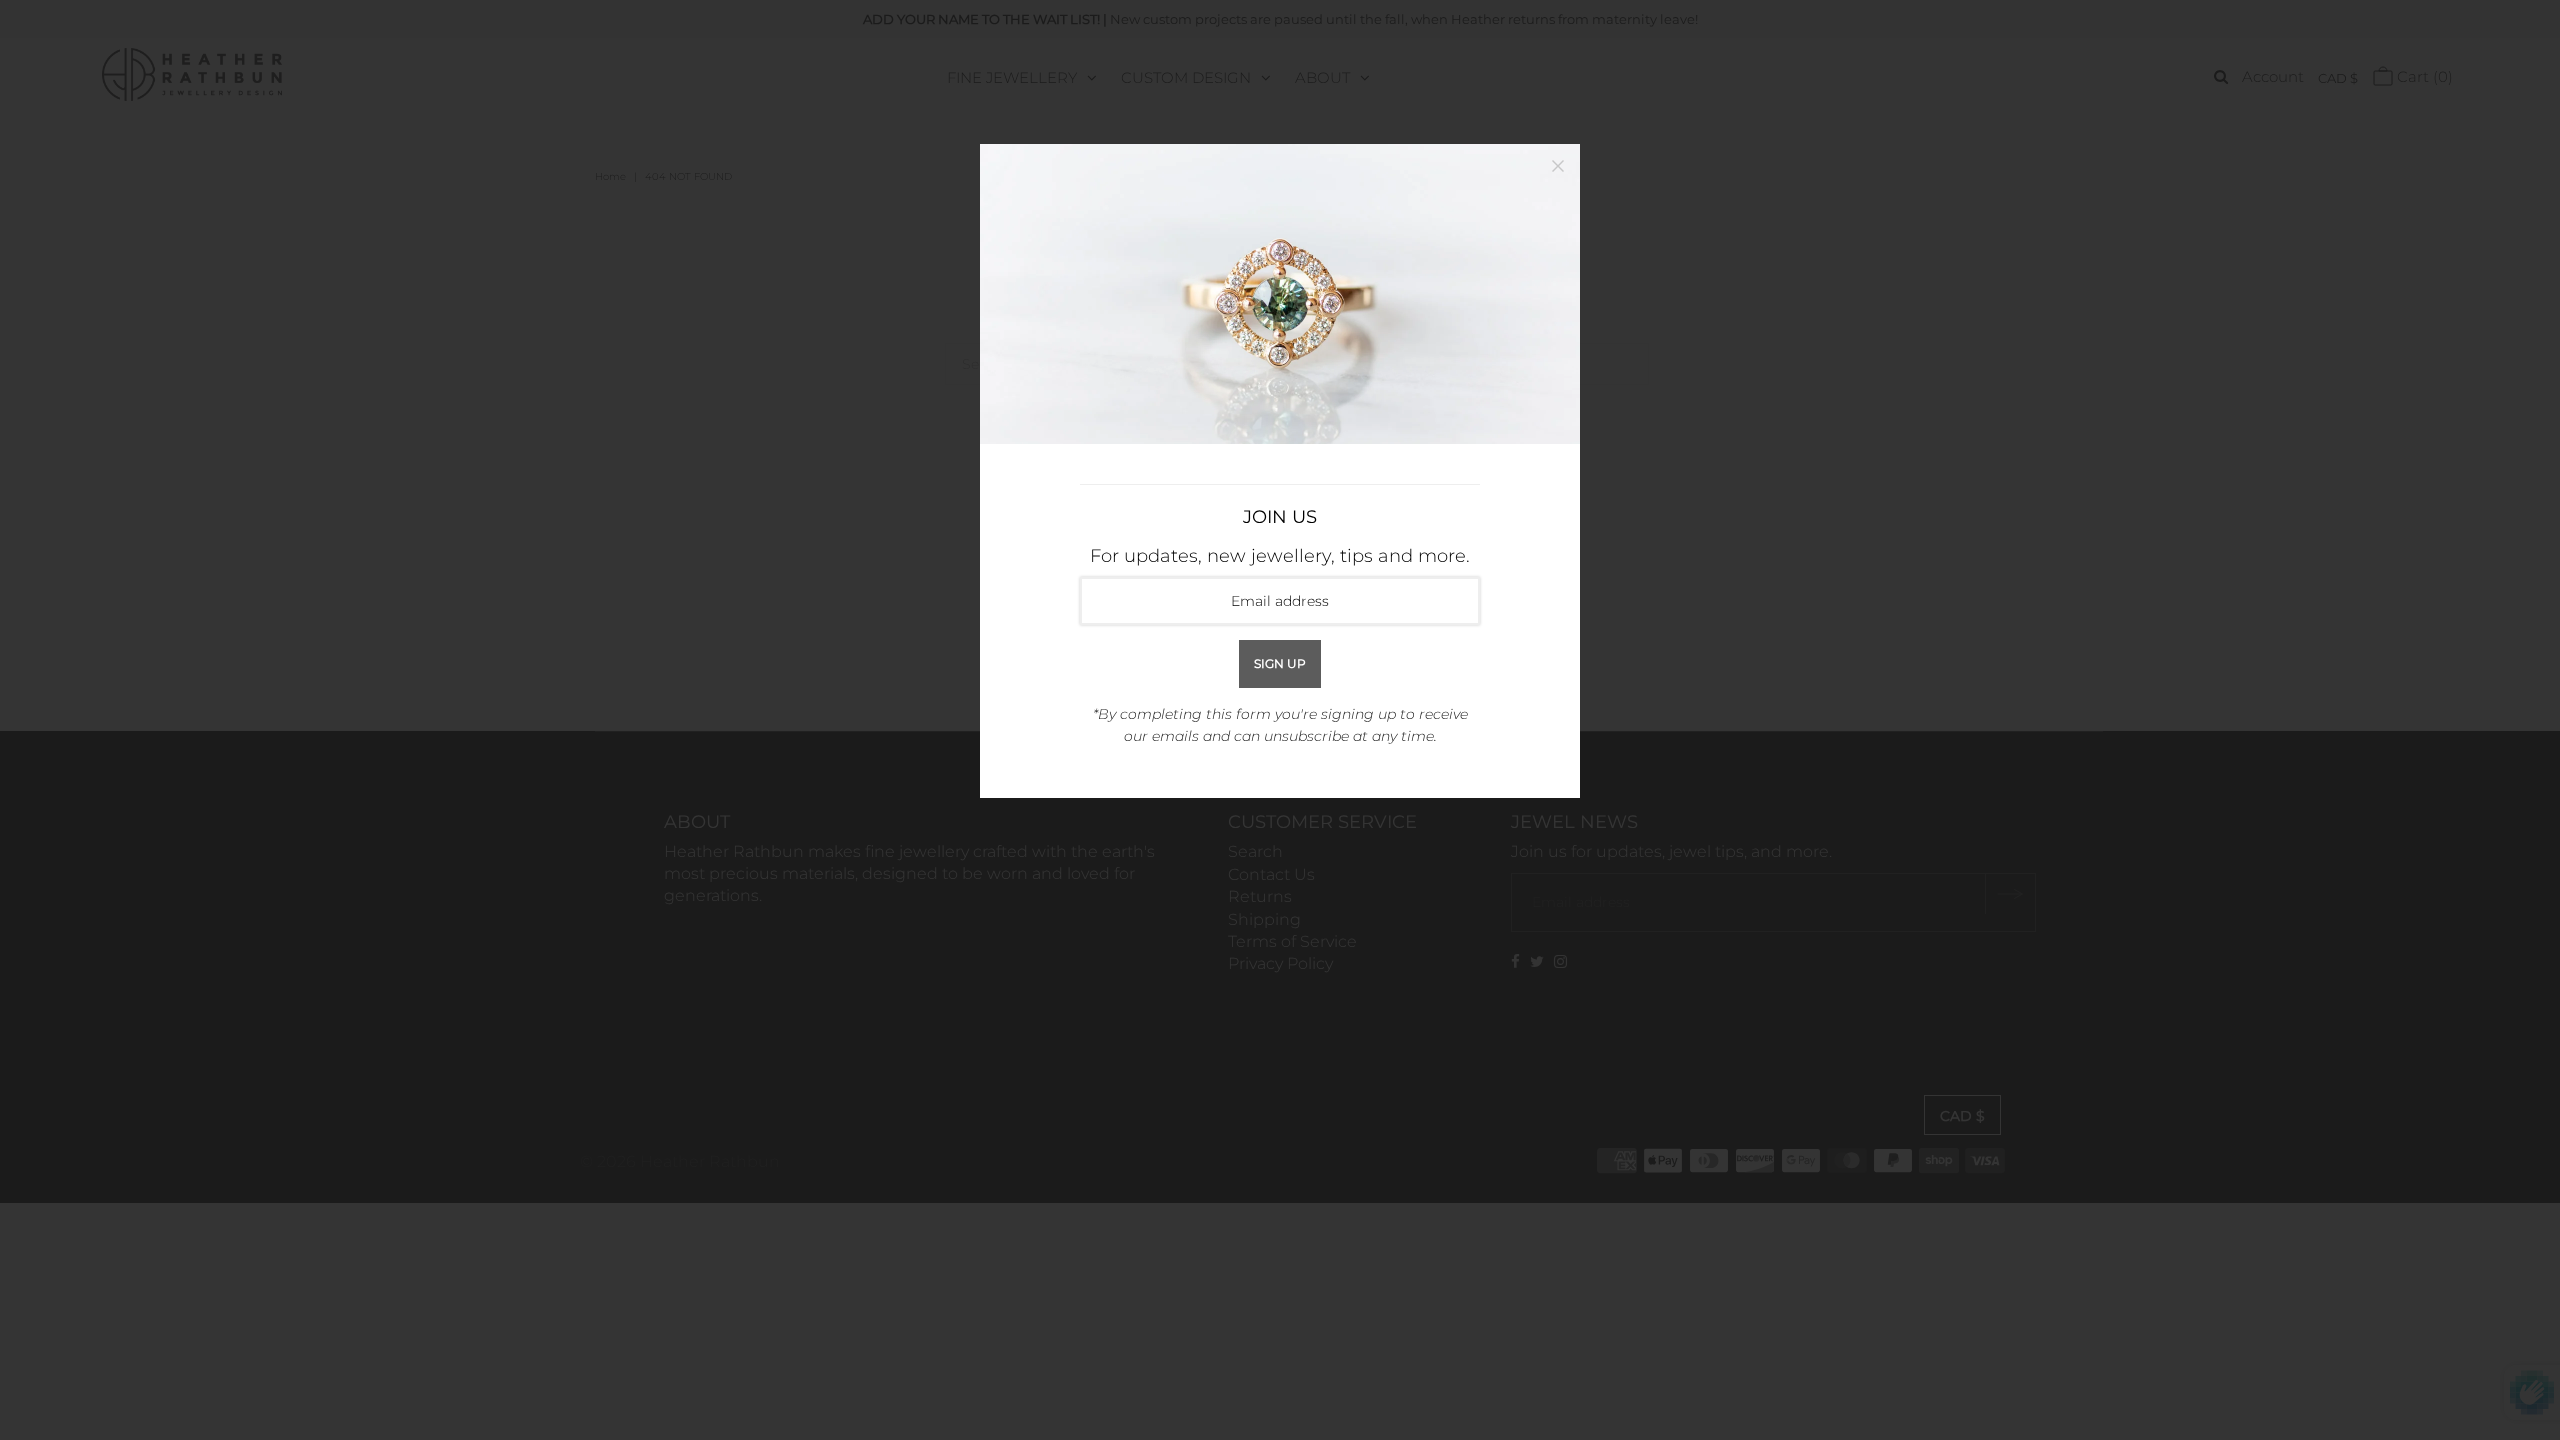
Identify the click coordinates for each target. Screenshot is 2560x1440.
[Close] (1558, 166)
